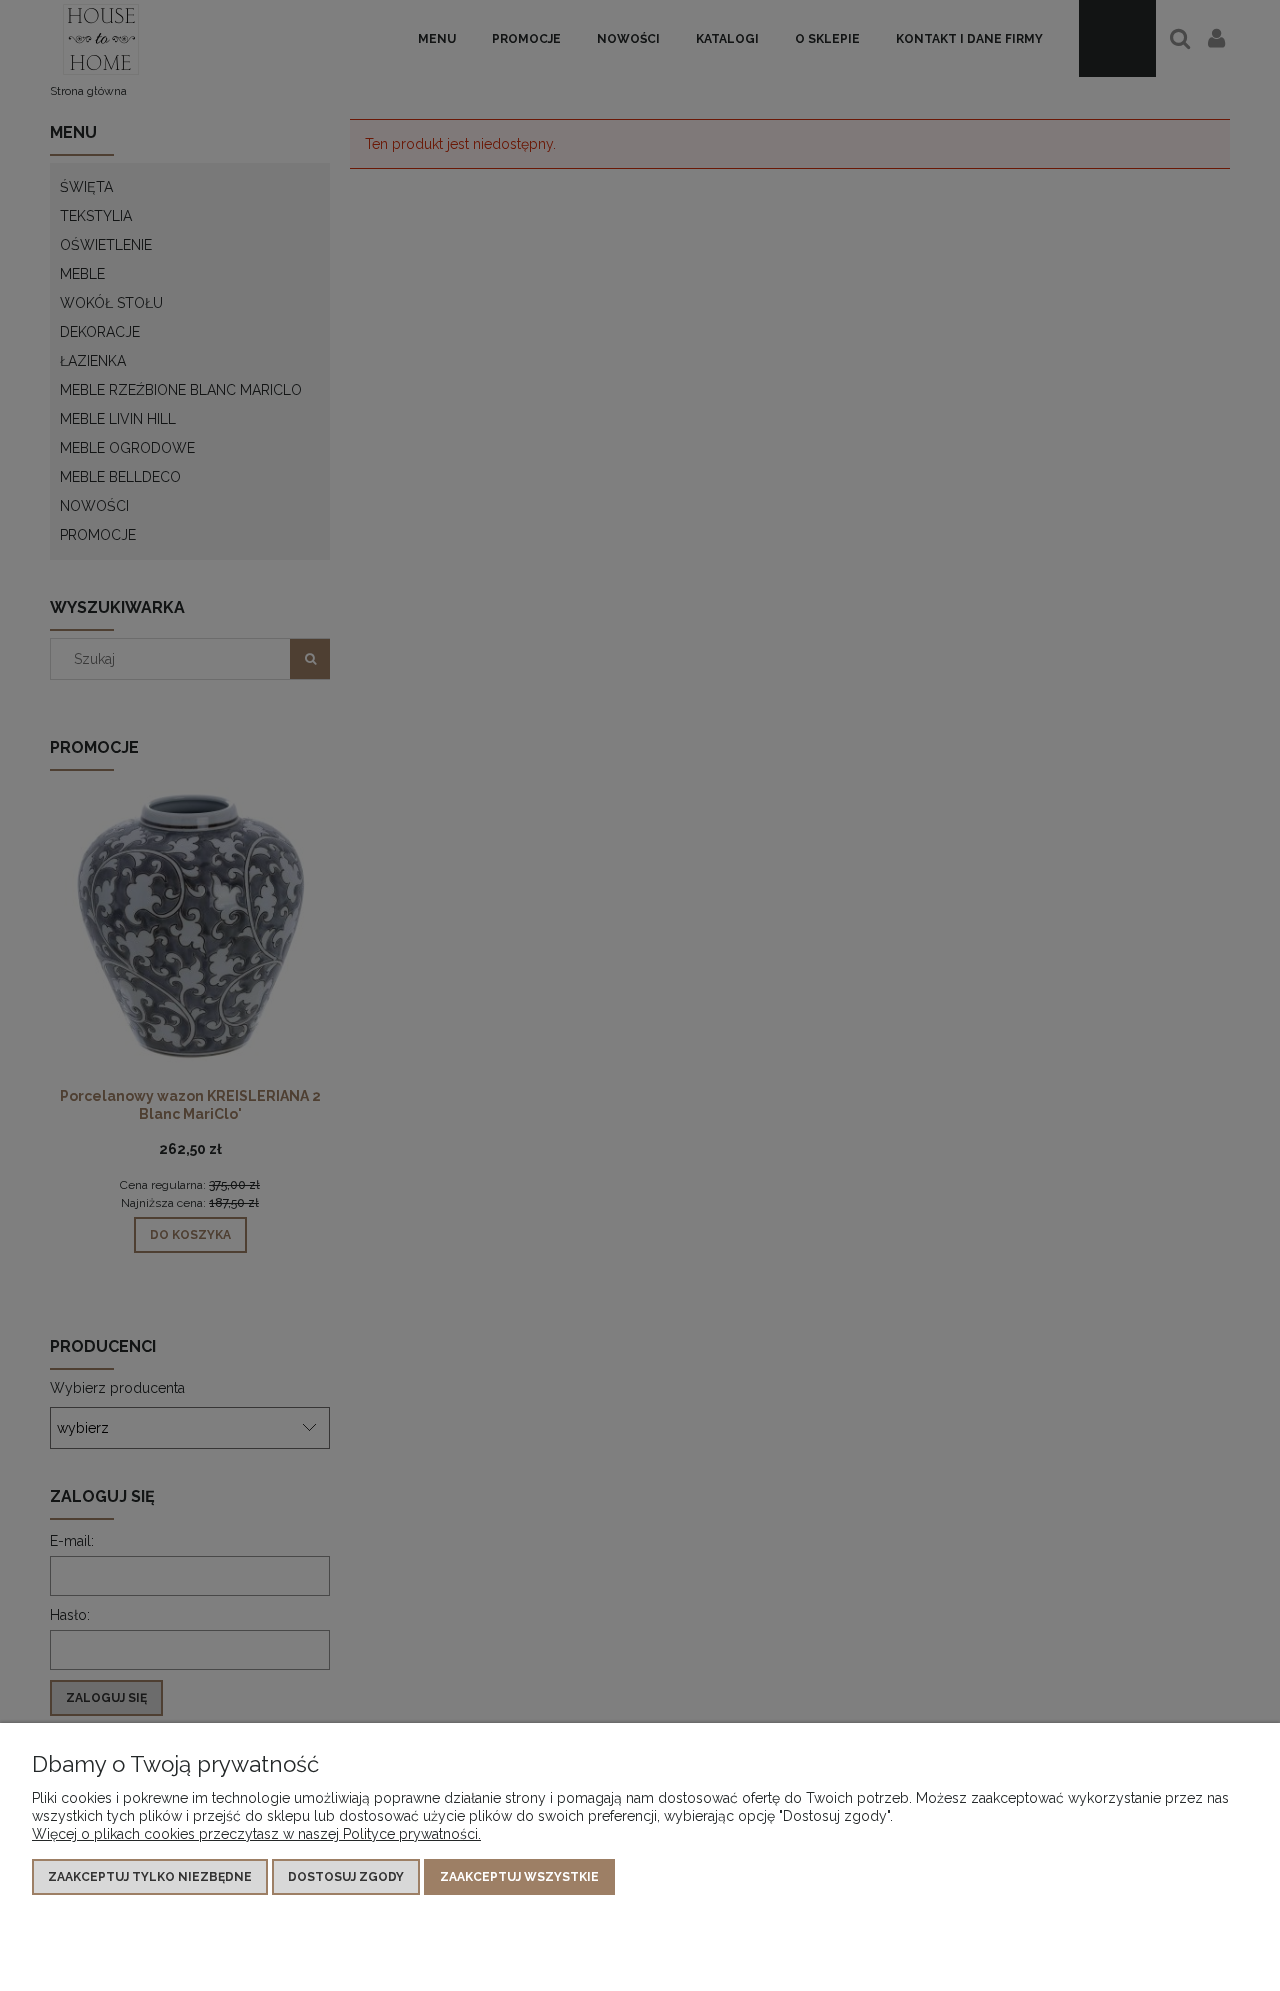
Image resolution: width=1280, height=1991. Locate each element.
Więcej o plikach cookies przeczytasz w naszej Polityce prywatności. (256, 1834)
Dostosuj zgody (346, 1877)
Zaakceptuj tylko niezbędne (150, 1877)
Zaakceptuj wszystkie (519, 1877)
